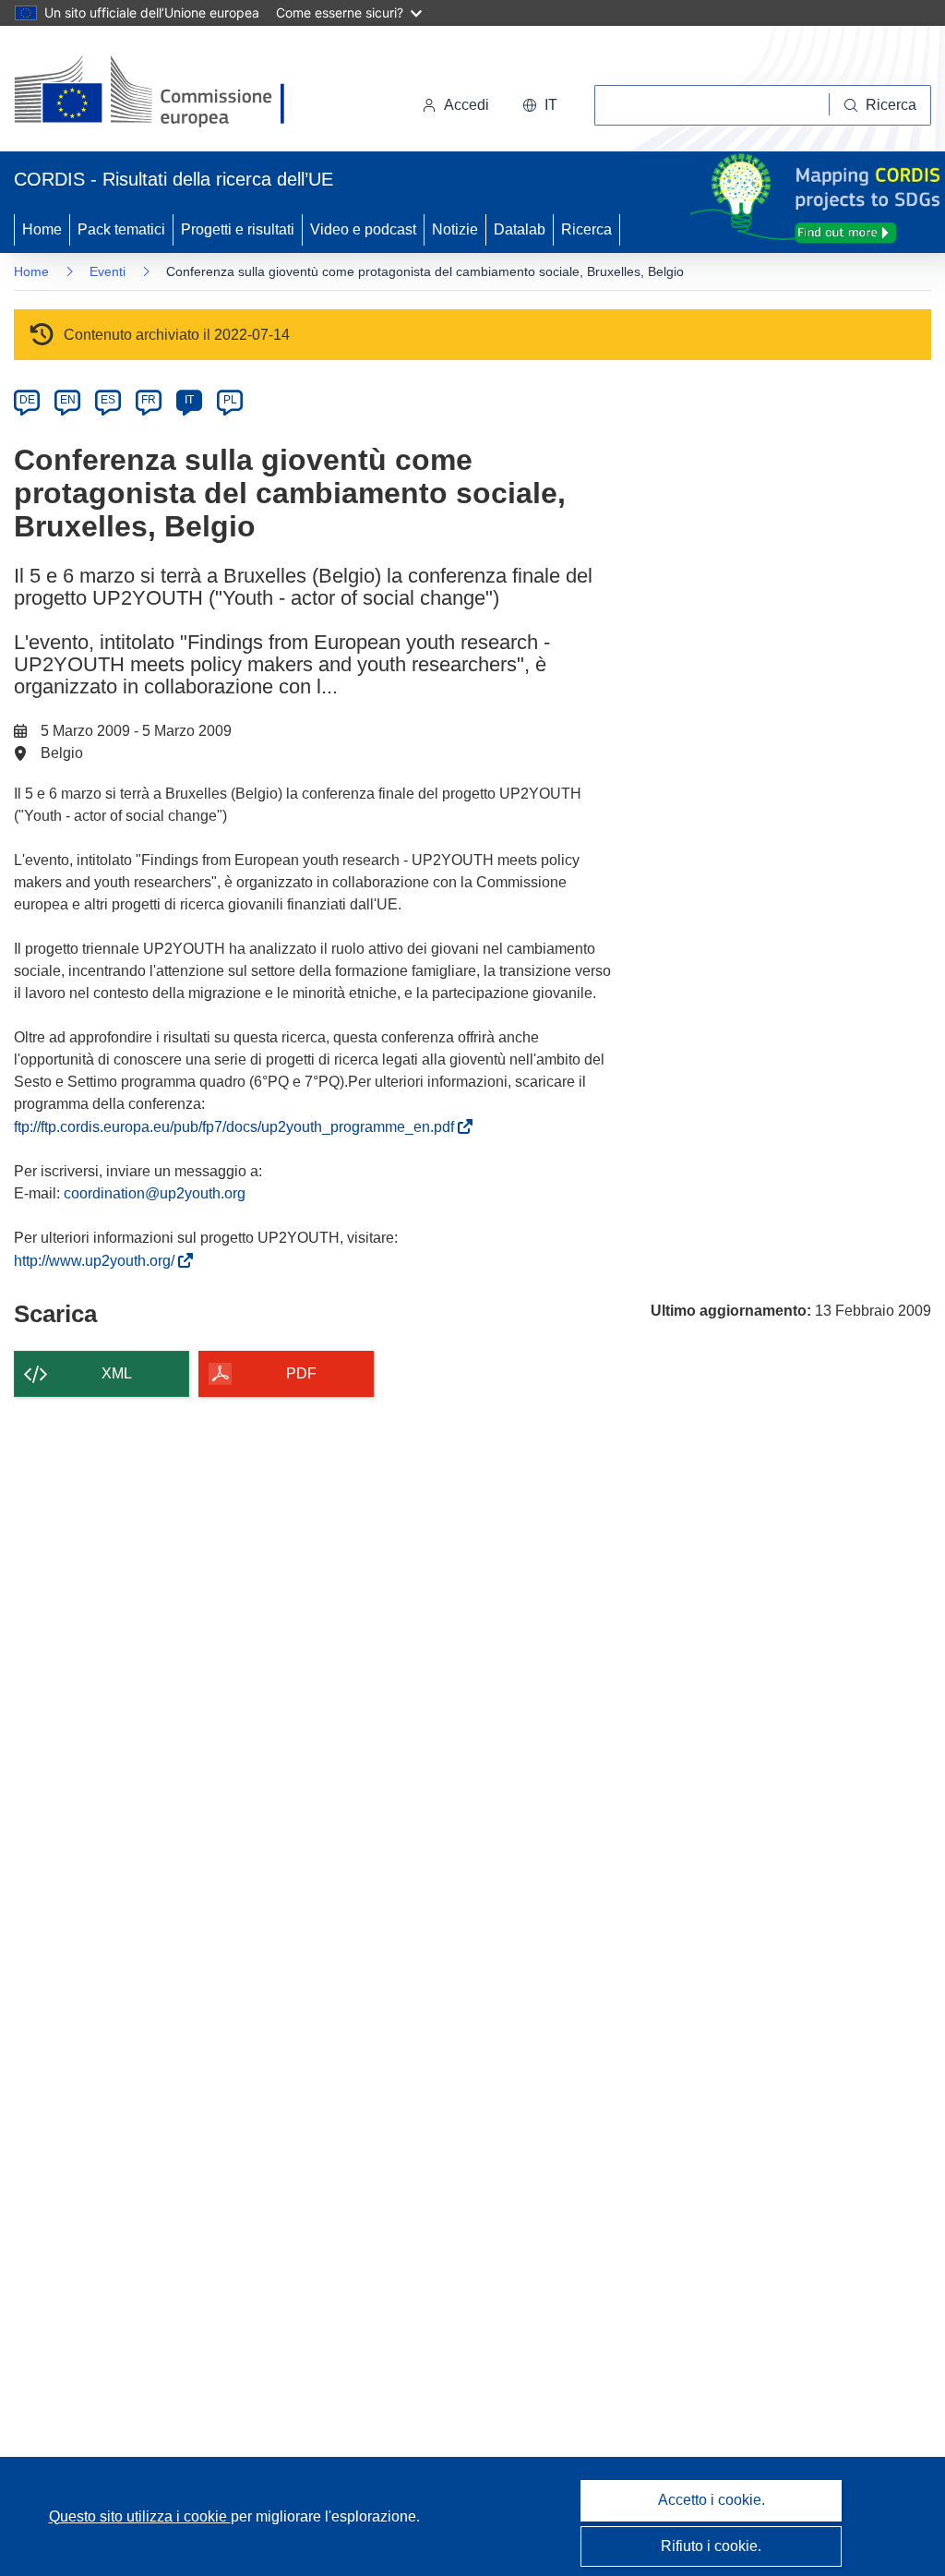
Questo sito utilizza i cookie (140, 2516)
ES (108, 400)
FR (149, 400)
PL (230, 400)
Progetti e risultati (238, 229)
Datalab (520, 229)
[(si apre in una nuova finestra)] (161, 92)
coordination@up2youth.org (155, 1193)
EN (68, 400)
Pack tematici (121, 229)
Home (42, 229)
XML (117, 1373)
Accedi (467, 105)
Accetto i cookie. (712, 2500)
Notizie (455, 229)
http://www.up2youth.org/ (98, 1261)
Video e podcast (363, 229)
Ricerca (586, 229)
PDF (301, 1373)
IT (189, 400)
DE (27, 400)
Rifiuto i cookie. (711, 2546)
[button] (540, 105)
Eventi (108, 271)
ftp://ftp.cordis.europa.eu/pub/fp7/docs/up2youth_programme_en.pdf (238, 1127)
